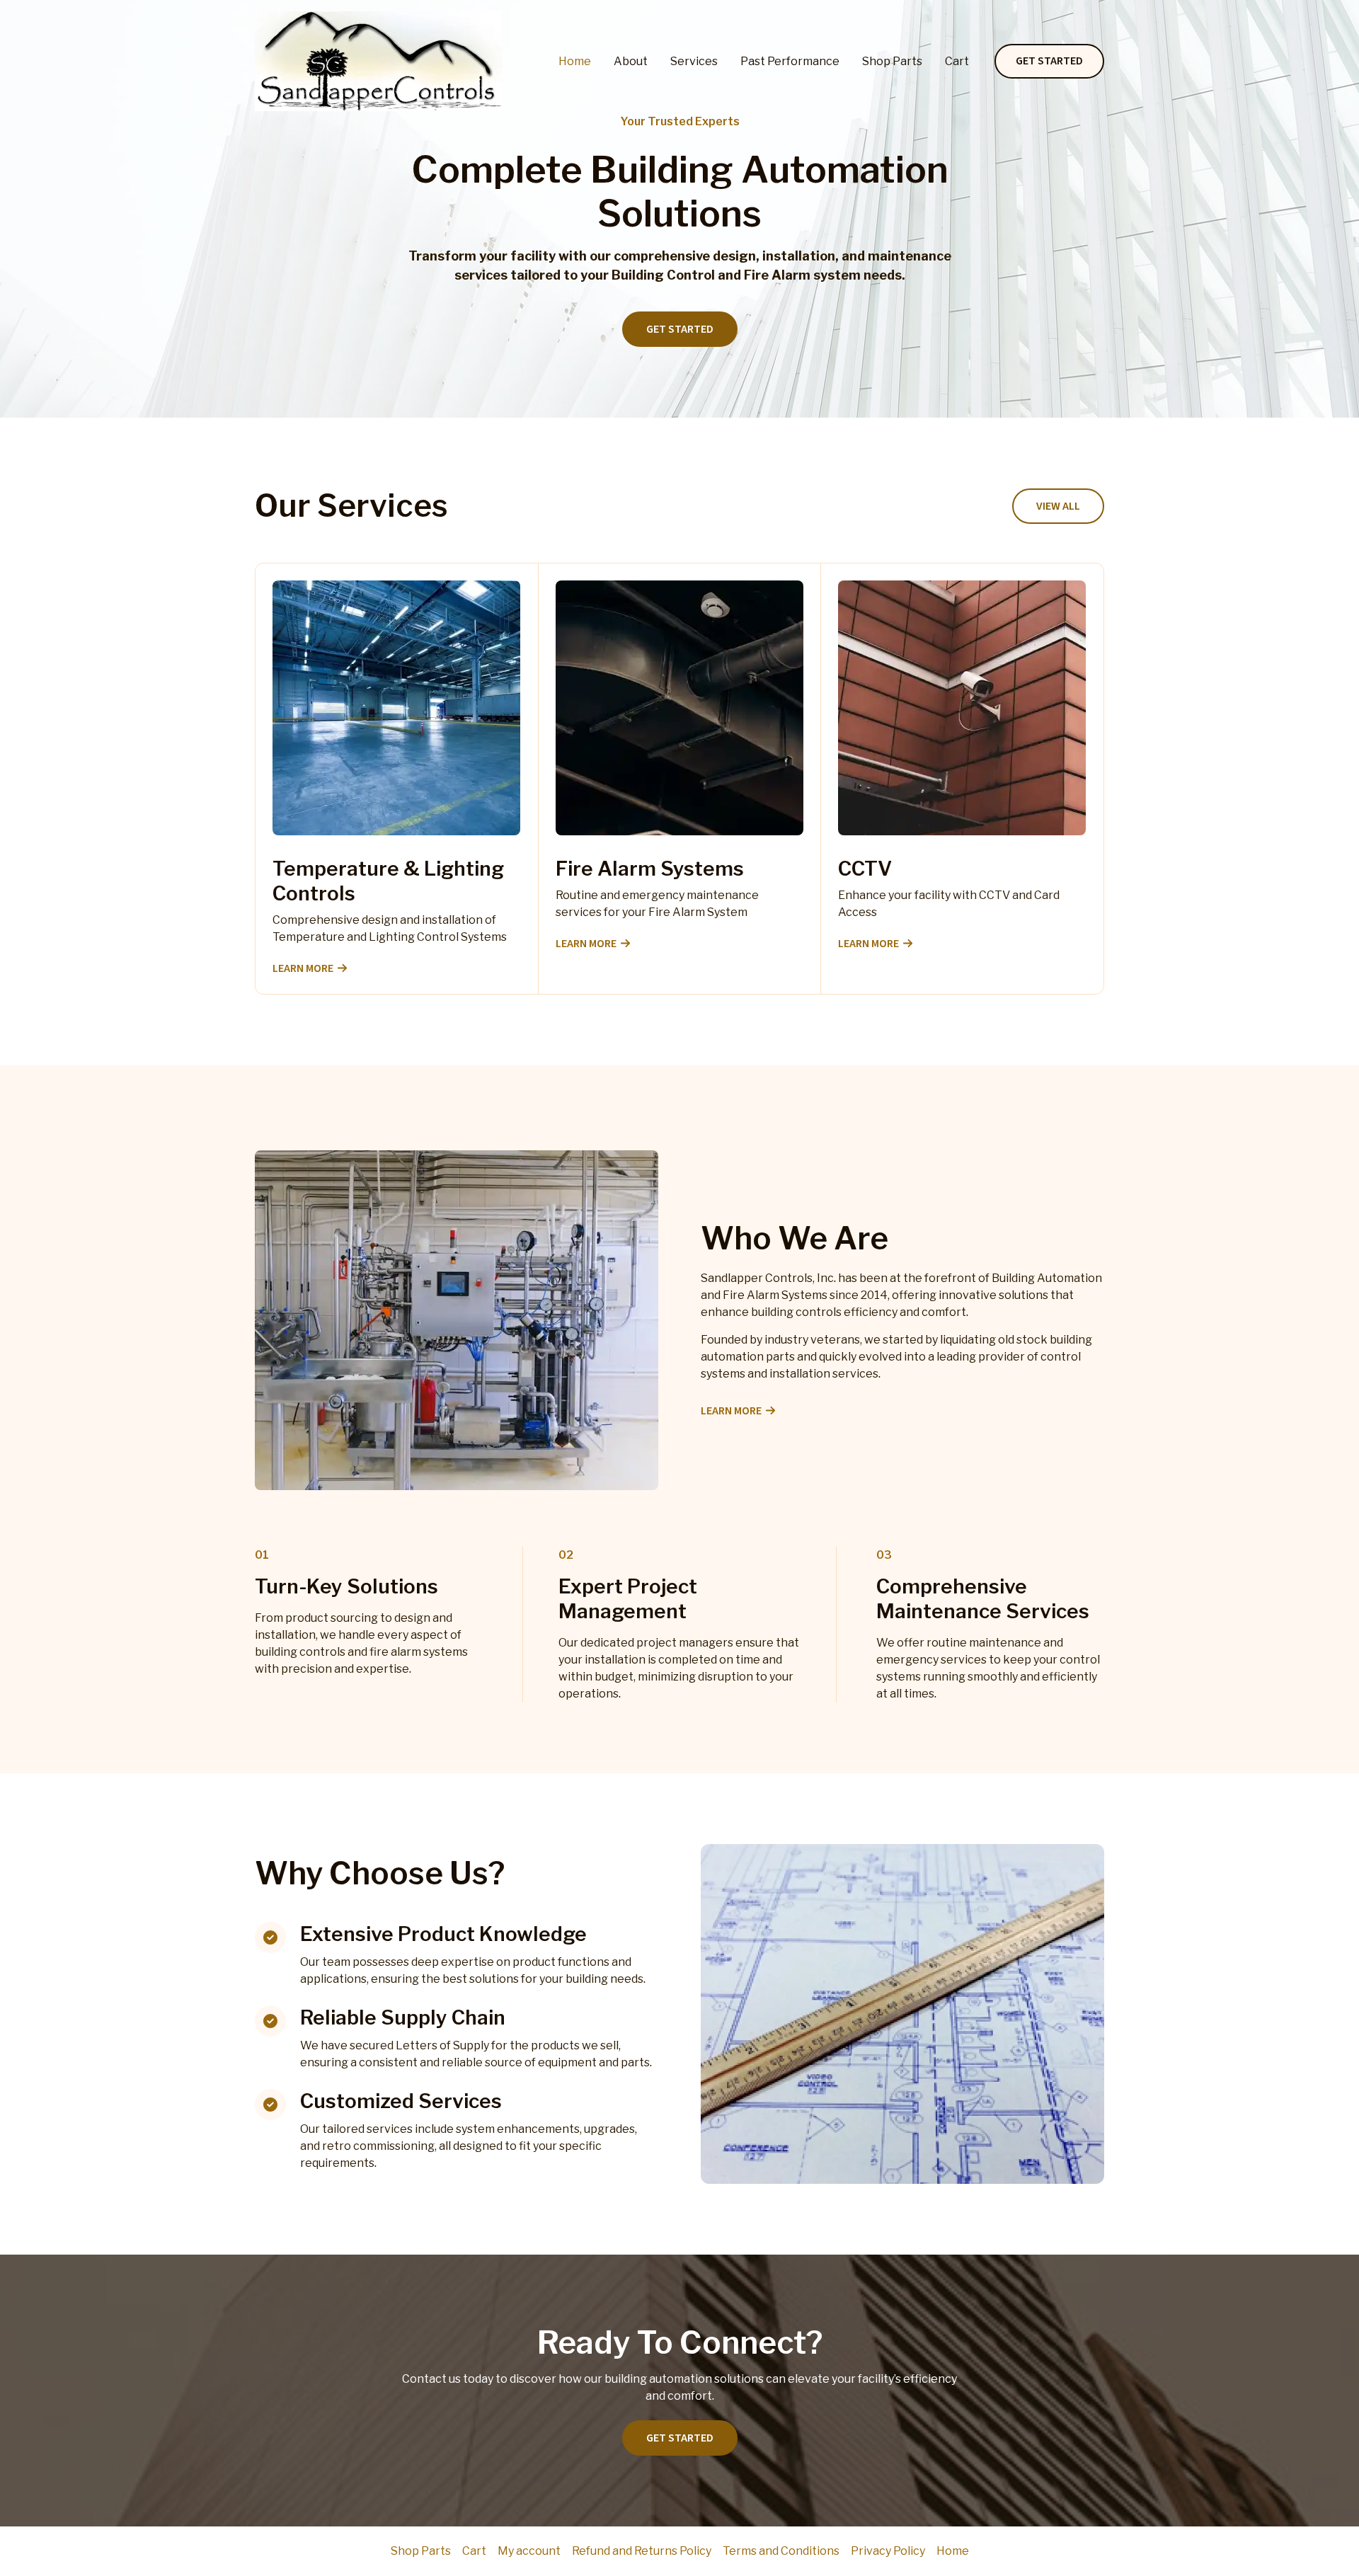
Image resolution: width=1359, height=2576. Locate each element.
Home (575, 61)
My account (529, 2551)
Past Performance (790, 61)
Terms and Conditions (781, 2551)
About (631, 61)
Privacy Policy (888, 2551)
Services (694, 61)
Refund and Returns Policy (642, 2551)
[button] (1049, 62)
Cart (957, 61)
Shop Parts (892, 61)
